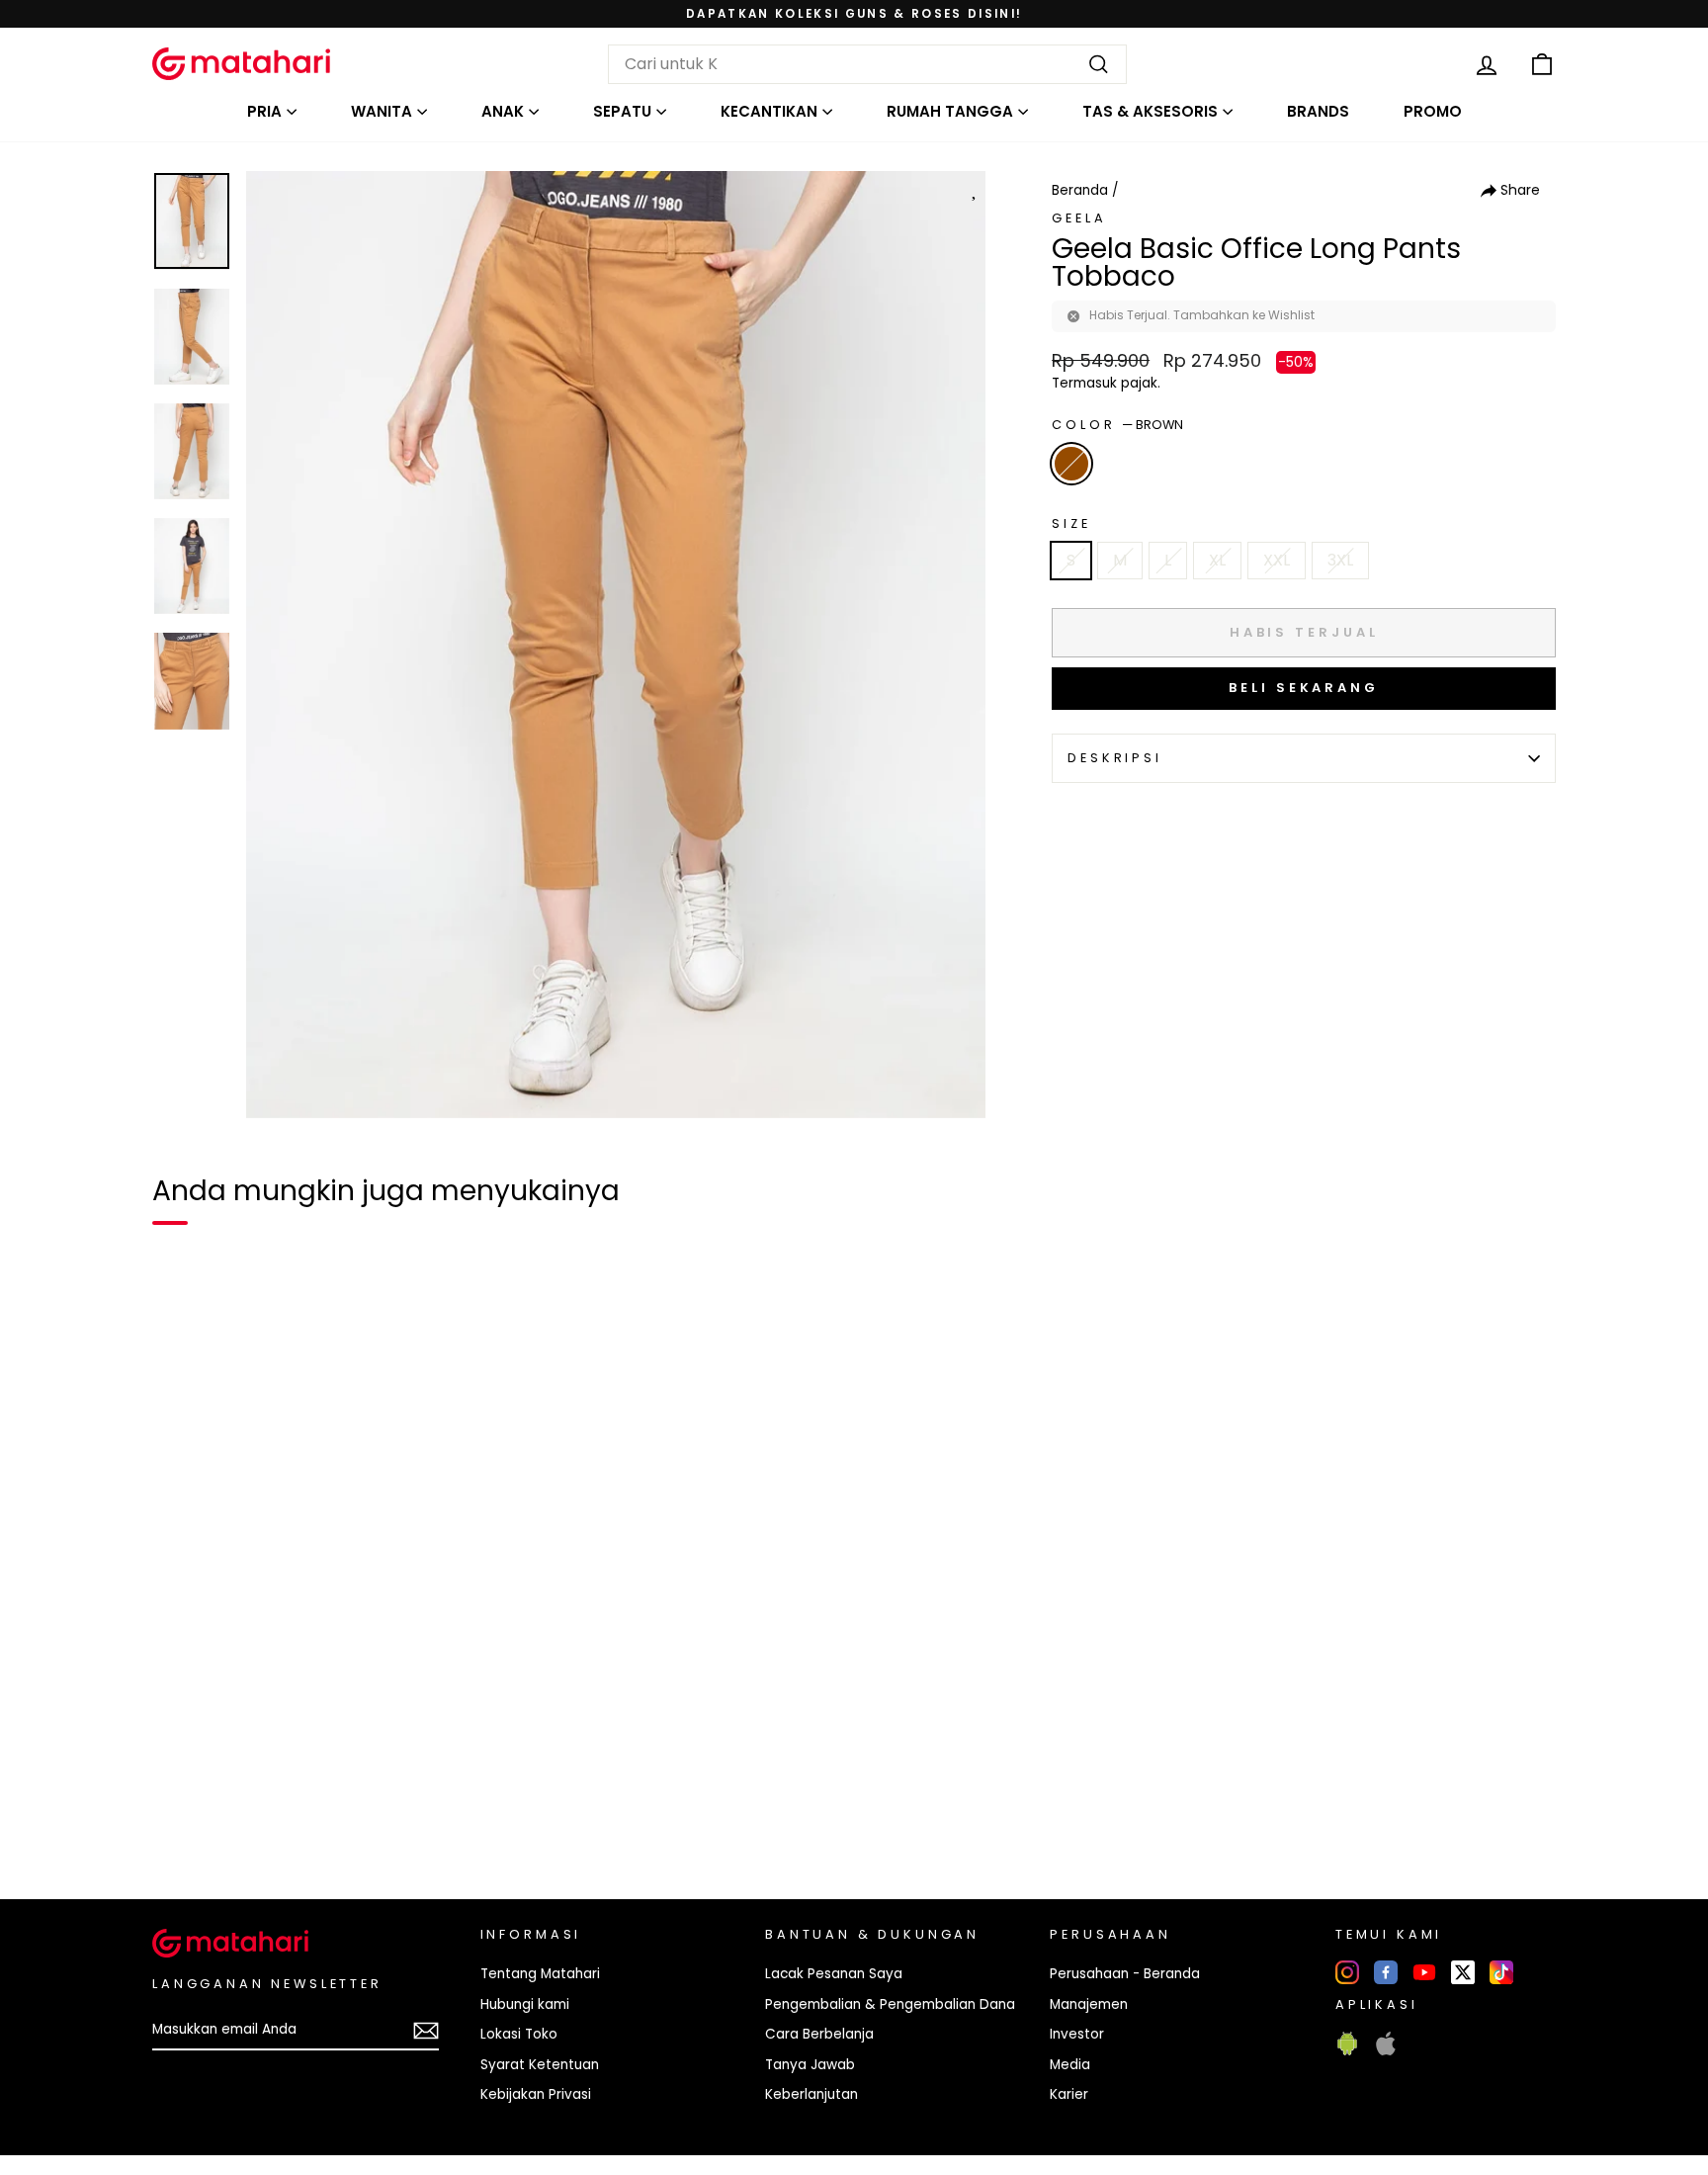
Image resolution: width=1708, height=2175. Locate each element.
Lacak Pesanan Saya (834, 1974)
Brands (1318, 111)
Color (1117, 425)
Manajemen (1089, 2004)
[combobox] (867, 64)
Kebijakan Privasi (536, 2094)
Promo (1433, 111)
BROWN (1071, 464)
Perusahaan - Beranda (1125, 1974)
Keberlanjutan (811, 2094)
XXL (1277, 560)
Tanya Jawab (810, 2065)
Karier (1069, 2094)
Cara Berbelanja (819, 2034)
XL (1217, 560)
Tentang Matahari (540, 1974)
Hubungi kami (525, 2004)
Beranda (1080, 190)
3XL (1340, 560)
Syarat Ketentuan (540, 2065)
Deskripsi (1115, 758)
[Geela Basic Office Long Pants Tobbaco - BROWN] (180, 1816)
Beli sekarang (1304, 688)
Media (1070, 2065)
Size (1071, 523)
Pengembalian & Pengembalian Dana (890, 2004)
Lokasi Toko (519, 2034)
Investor (1077, 2034)
